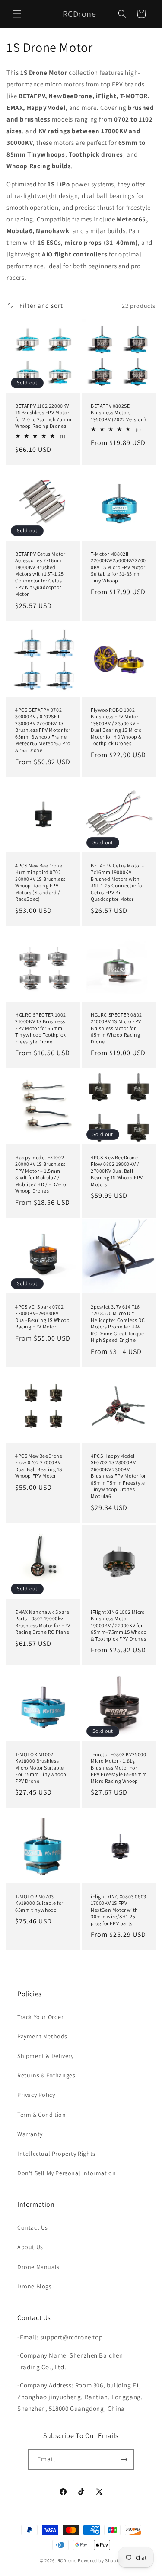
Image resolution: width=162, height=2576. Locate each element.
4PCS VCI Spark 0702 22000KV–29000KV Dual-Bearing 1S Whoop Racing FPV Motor (43, 1316)
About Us (30, 2247)
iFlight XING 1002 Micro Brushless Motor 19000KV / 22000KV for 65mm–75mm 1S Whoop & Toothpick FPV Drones (119, 1625)
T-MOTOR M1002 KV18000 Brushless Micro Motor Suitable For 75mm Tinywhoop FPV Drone (41, 1767)
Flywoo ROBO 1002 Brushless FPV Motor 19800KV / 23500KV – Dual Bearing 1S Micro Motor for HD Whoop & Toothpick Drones (116, 726)
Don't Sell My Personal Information (67, 2173)
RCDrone (67, 2560)
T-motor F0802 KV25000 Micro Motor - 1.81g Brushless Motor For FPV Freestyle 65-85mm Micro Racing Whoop (119, 1767)
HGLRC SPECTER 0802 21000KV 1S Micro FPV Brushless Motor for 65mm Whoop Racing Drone (116, 1028)
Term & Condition (42, 2115)
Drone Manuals (38, 2267)
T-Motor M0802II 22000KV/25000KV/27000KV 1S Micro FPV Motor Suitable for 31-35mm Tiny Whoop (118, 567)
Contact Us (33, 2227)
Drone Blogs (35, 2286)
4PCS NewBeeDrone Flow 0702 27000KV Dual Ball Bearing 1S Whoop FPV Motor (39, 1466)
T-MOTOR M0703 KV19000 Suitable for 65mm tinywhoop (39, 1903)
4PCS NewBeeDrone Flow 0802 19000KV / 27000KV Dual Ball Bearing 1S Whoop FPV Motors (117, 1170)
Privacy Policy (36, 2095)
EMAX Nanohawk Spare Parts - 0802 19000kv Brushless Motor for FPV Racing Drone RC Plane (43, 1622)
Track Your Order (41, 2017)
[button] (17, 14)
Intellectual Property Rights (56, 2154)
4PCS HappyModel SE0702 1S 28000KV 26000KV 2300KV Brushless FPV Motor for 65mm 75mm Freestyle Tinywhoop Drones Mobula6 (118, 1476)
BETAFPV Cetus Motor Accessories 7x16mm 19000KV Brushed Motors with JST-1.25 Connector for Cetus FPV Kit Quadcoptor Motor (40, 574)
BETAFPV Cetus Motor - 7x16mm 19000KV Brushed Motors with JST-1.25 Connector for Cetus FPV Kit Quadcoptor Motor (118, 882)
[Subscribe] (124, 2459)
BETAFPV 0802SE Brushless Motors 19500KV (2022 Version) (118, 413)
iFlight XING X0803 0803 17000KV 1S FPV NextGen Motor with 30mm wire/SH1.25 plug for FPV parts (119, 1910)
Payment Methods (42, 2036)
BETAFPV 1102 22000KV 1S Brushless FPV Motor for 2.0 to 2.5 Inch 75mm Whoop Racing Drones (43, 416)
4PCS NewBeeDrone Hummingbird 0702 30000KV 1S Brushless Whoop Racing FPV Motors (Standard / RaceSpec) (40, 882)
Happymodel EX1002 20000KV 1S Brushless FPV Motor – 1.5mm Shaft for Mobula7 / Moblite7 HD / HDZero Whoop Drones (41, 1174)
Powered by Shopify (100, 2560)
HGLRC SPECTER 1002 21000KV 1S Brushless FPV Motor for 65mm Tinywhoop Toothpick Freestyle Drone (41, 1028)
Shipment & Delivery (45, 2056)
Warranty (30, 2134)
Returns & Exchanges (46, 2075)
